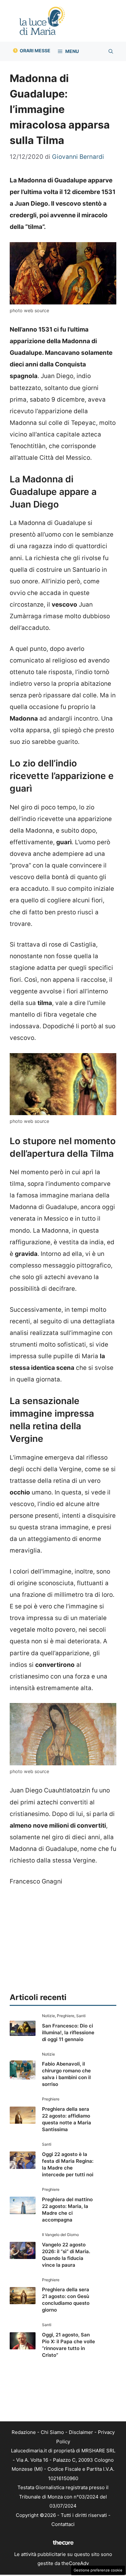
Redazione (24, 2432)
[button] (111, 51)
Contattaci (63, 2524)
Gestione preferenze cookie (98, 2570)
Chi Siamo (52, 2432)
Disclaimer (81, 2432)
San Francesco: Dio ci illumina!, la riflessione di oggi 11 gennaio (68, 2032)
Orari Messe (35, 51)
